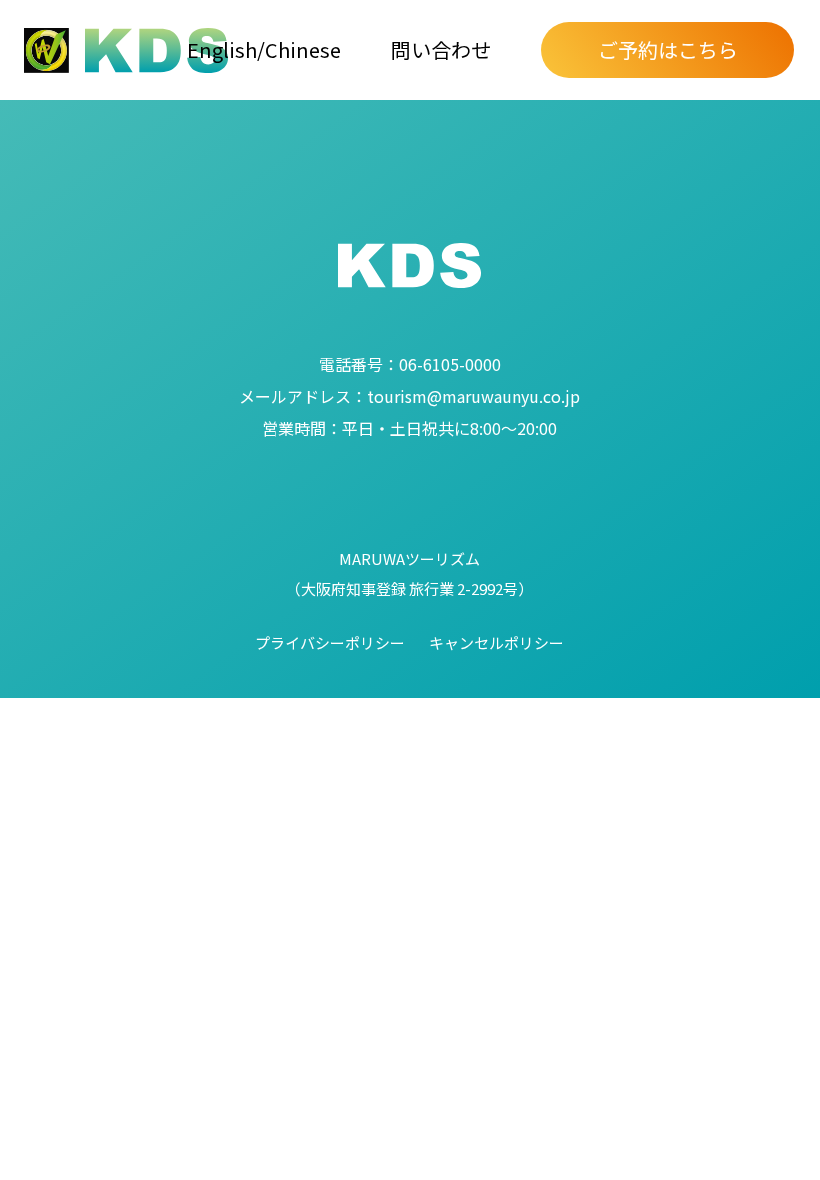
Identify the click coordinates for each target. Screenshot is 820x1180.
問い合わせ (441, 49)
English (222, 49)
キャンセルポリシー (496, 642)
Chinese (303, 49)
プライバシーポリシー (330, 642)
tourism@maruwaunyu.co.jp (409, 396)
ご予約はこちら (668, 49)
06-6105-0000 (410, 364)
